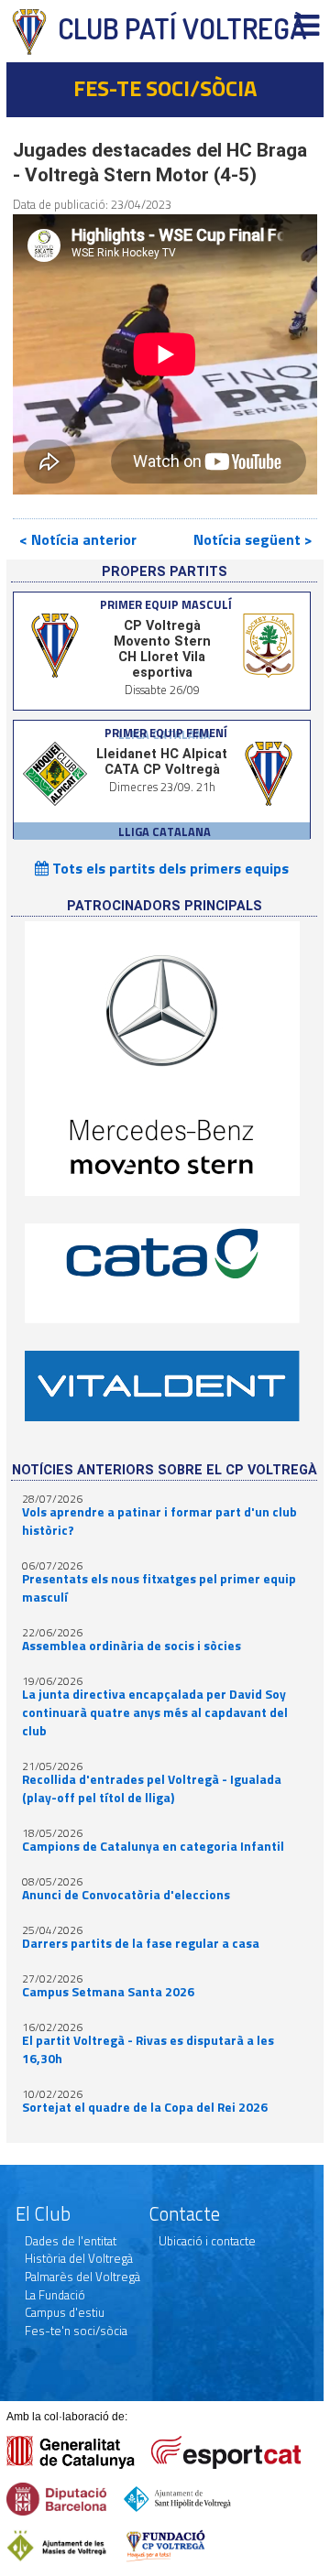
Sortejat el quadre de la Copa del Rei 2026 (145, 2107)
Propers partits (165, 572)
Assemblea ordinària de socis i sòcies (132, 1646)
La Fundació (55, 2295)
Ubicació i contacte (207, 2241)
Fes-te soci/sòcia (165, 88)
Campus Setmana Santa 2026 (108, 1992)
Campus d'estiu (65, 2312)
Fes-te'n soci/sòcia (76, 2331)
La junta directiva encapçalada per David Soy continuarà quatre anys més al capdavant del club (155, 1712)
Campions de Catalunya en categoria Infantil (153, 1846)
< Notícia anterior (78, 539)
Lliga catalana (165, 831)
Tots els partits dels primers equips (169, 868)
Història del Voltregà (79, 2258)
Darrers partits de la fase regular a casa (141, 1943)
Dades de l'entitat (71, 2241)
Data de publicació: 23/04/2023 (92, 204)
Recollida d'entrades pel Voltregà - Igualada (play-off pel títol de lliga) (152, 1788)
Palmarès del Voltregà (82, 2277)
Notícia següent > (253, 539)
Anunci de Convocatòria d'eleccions (126, 1895)
